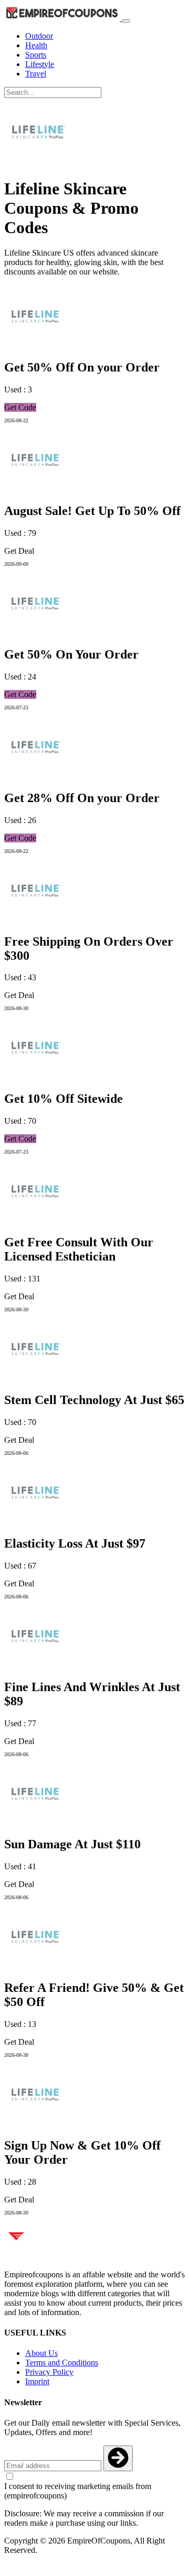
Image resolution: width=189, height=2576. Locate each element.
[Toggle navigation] (126, 21)
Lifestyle (40, 64)
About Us (41, 2353)
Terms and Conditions (62, 2363)
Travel (36, 74)
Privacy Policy (49, 2372)
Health (36, 45)
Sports (36, 55)
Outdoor (39, 36)
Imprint (37, 2381)
